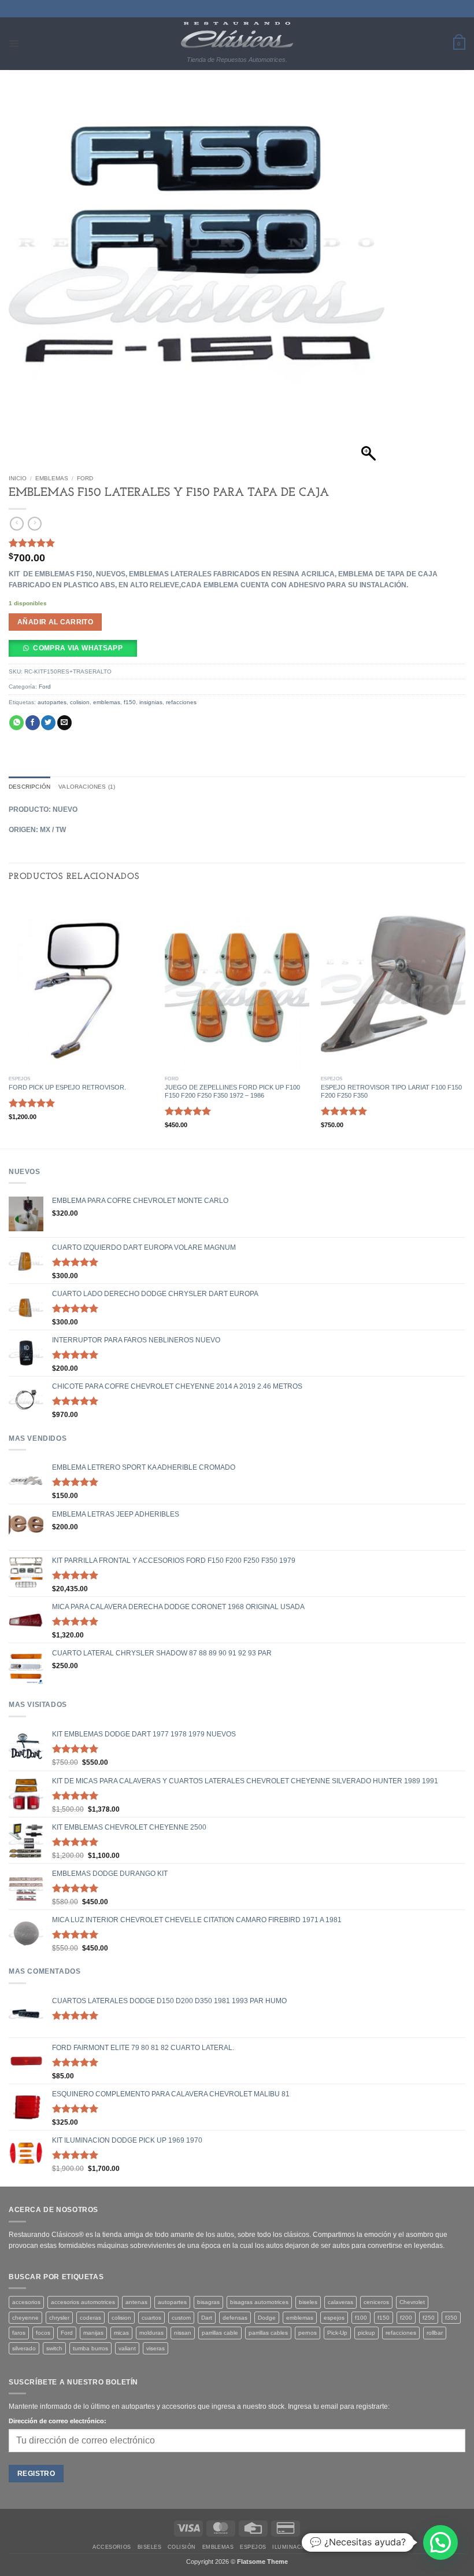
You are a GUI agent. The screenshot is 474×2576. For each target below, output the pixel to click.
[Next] (465, 1020)
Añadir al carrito (55, 622)
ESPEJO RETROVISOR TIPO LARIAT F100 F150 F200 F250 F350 (391, 1091)
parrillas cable (220, 2333)
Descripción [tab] (29, 787)
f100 (361, 2318)
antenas (136, 2302)
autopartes (52, 702)
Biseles (149, 2547)
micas (121, 2333)
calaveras (340, 2302)
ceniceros (376, 2302)
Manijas (331, 2547)
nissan (183, 2333)
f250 (429, 2318)
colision (80, 702)
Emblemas (52, 478)
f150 (130, 702)
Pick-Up (337, 2333)
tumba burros (90, 2348)
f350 (451, 2318)
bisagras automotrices (259, 2302)
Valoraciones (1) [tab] (87, 787)
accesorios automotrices (83, 2302)
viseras (155, 2348)
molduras (151, 2333)
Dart (207, 2318)
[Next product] (17, 524)
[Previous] (9, 1020)
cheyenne (25, 2318)
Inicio (18, 478)
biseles (308, 2302)
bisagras (208, 2302)
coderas (90, 2318)
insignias (151, 702)
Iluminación (292, 2547)
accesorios (26, 2302)
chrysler (59, 2318)
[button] (14, 43)
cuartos (151, 2318)
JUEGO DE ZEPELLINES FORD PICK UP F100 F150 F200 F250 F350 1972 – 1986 (232, 1091)
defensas (235, 2318)
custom (181, 2318)
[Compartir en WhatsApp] (16, 723)
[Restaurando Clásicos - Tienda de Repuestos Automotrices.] (237, 35)
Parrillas (366, 2547)
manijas (93, 2333)
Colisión (182, 2547)
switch (54, 2348)
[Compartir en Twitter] (48, 723)
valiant (127, 2348)
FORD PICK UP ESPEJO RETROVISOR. (67, 1087)
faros (19, 2333)
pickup (366, 2333)
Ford (85, 478)
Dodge (267, 2318)
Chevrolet (412, 2302)
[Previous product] (35, 524)
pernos (308, 2333)
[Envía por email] (64, 723)
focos (43, 2333)
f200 (406, 2318)
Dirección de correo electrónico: (58, 2421)
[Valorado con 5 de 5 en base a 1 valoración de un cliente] (237, 543)
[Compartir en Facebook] (33, 723)
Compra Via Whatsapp (78, 648)
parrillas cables (268, 2333)
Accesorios (112, 2547)
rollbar (435, 2333)
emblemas (107, 702)
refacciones (181, 702)
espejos (334, 2318)
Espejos (253, 2547)
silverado (24, 2348)
